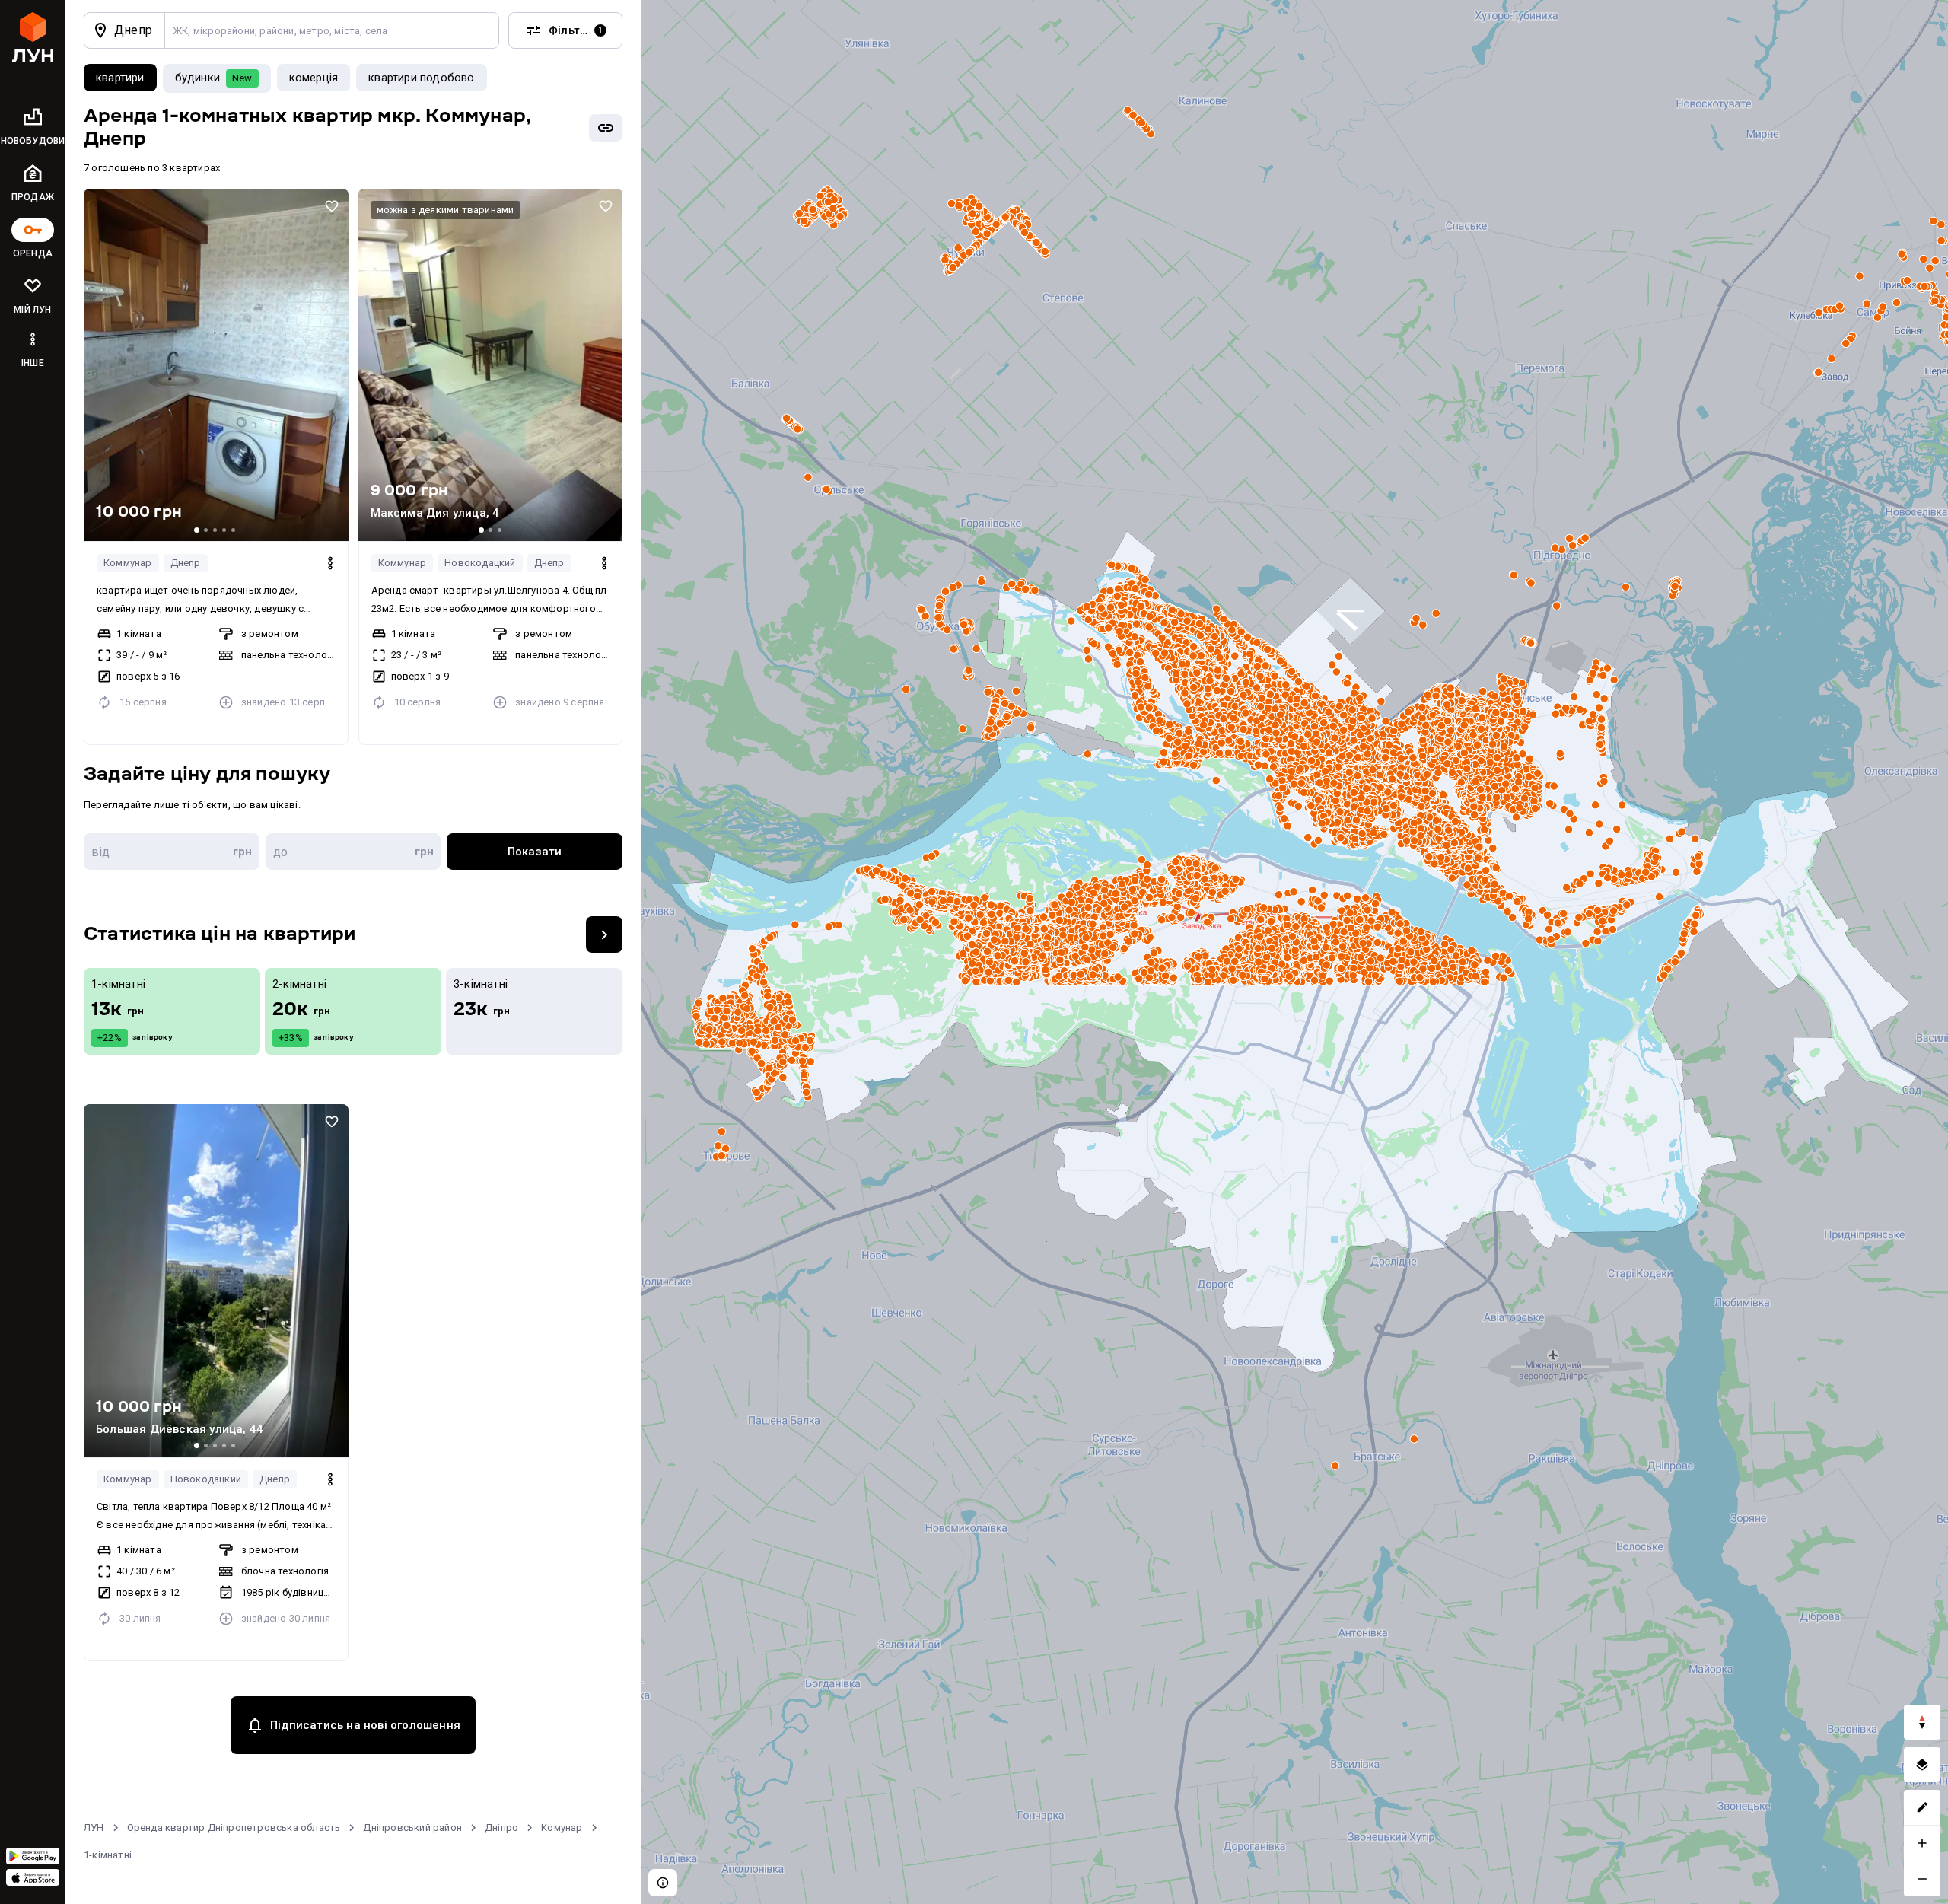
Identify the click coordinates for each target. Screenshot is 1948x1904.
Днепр (186, 563)
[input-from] (172, 852)
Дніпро (501, 1828)
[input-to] (353, 852)
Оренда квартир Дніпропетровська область (234, 1828)
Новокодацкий (480, 563)
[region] (1294, 952)
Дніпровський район (412, 1828)
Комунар (562, 1828)
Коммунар (128, 563)
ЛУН (94, 1828)
